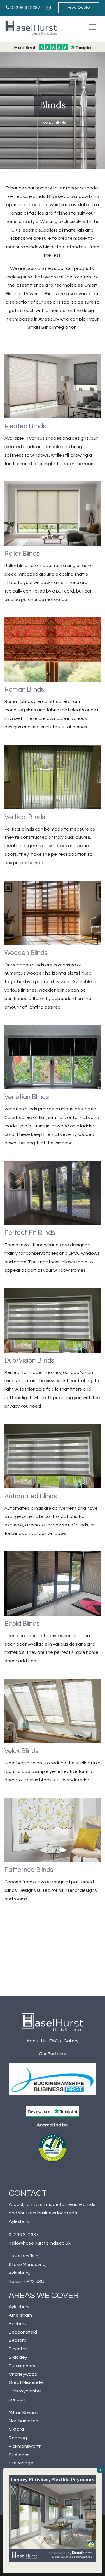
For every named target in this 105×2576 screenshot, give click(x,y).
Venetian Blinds (27, 1097)
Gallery (71, 2041)
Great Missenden (27, 2382)
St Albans (19, 2455)
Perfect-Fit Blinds (30, 1233)
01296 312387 (25, 8)
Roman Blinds (24, 690)
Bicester (18, 2349)
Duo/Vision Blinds (29, 1361)
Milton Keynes (23, 2413)
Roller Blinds (22, 554)
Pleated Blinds (25, 426)
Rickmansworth (25, 2446)
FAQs (55, 2041)
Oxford (16, 2429)
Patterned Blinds (29, 1870)
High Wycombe (25, 2391)
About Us (37, 2041)
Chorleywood (23, 2374)
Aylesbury (19, 2307)
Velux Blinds (21, 1751)
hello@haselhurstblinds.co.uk (40, 2243)
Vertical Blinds (25, 817)
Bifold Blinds (22, 1624)
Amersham (20, 2315)
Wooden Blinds (26, 953)
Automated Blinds (31, 1496)
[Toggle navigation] (92, 27)
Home (45, 123)
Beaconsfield (23, 2332)
